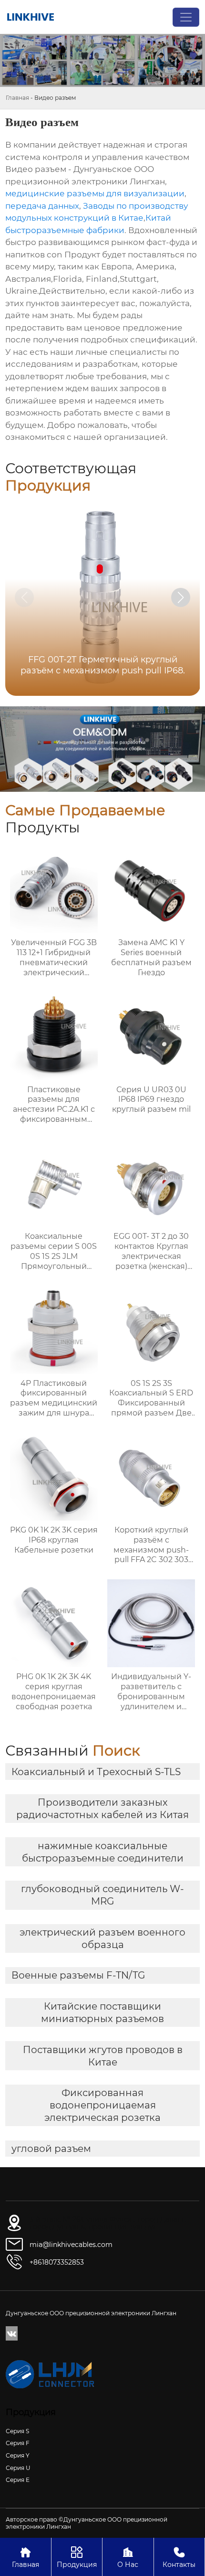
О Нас (128, 2557)
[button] (181, 597)
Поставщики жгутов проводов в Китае (103, 2056)
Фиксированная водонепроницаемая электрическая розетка (102, 2105)
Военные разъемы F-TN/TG (78, 1975)
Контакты (179, 2557)
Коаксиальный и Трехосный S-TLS (96, 1772)
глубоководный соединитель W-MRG (102, 1895)
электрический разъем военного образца (102, 1938)
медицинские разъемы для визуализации (95, 193)
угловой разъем (51, 2149)
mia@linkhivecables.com (71, 2245)
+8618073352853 (57, 2262)
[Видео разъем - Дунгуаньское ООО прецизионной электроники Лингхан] (31, 17)
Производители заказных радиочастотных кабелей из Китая (102, 1809)
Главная (17, 98)
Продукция (77, 2557)
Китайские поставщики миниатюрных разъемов (102, 2012)
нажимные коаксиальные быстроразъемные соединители (103, 1852)
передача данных (42, 206)
